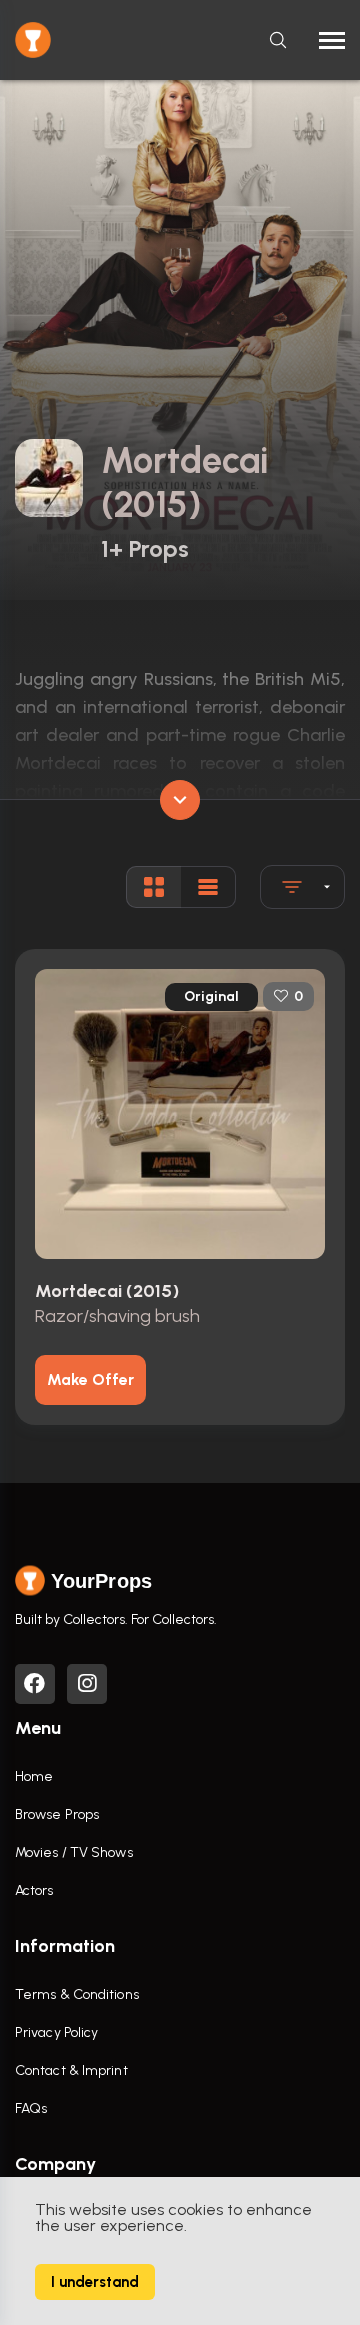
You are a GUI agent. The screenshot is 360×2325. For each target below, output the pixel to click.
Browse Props (57, 1814)
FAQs (31, 2108)
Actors (34, 1890)
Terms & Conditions (77, 1994)
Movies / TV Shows (74, 1852)
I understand (95, 2282)
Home (34, 1776)
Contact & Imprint (71, 2070)
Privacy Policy (56, 2032)
